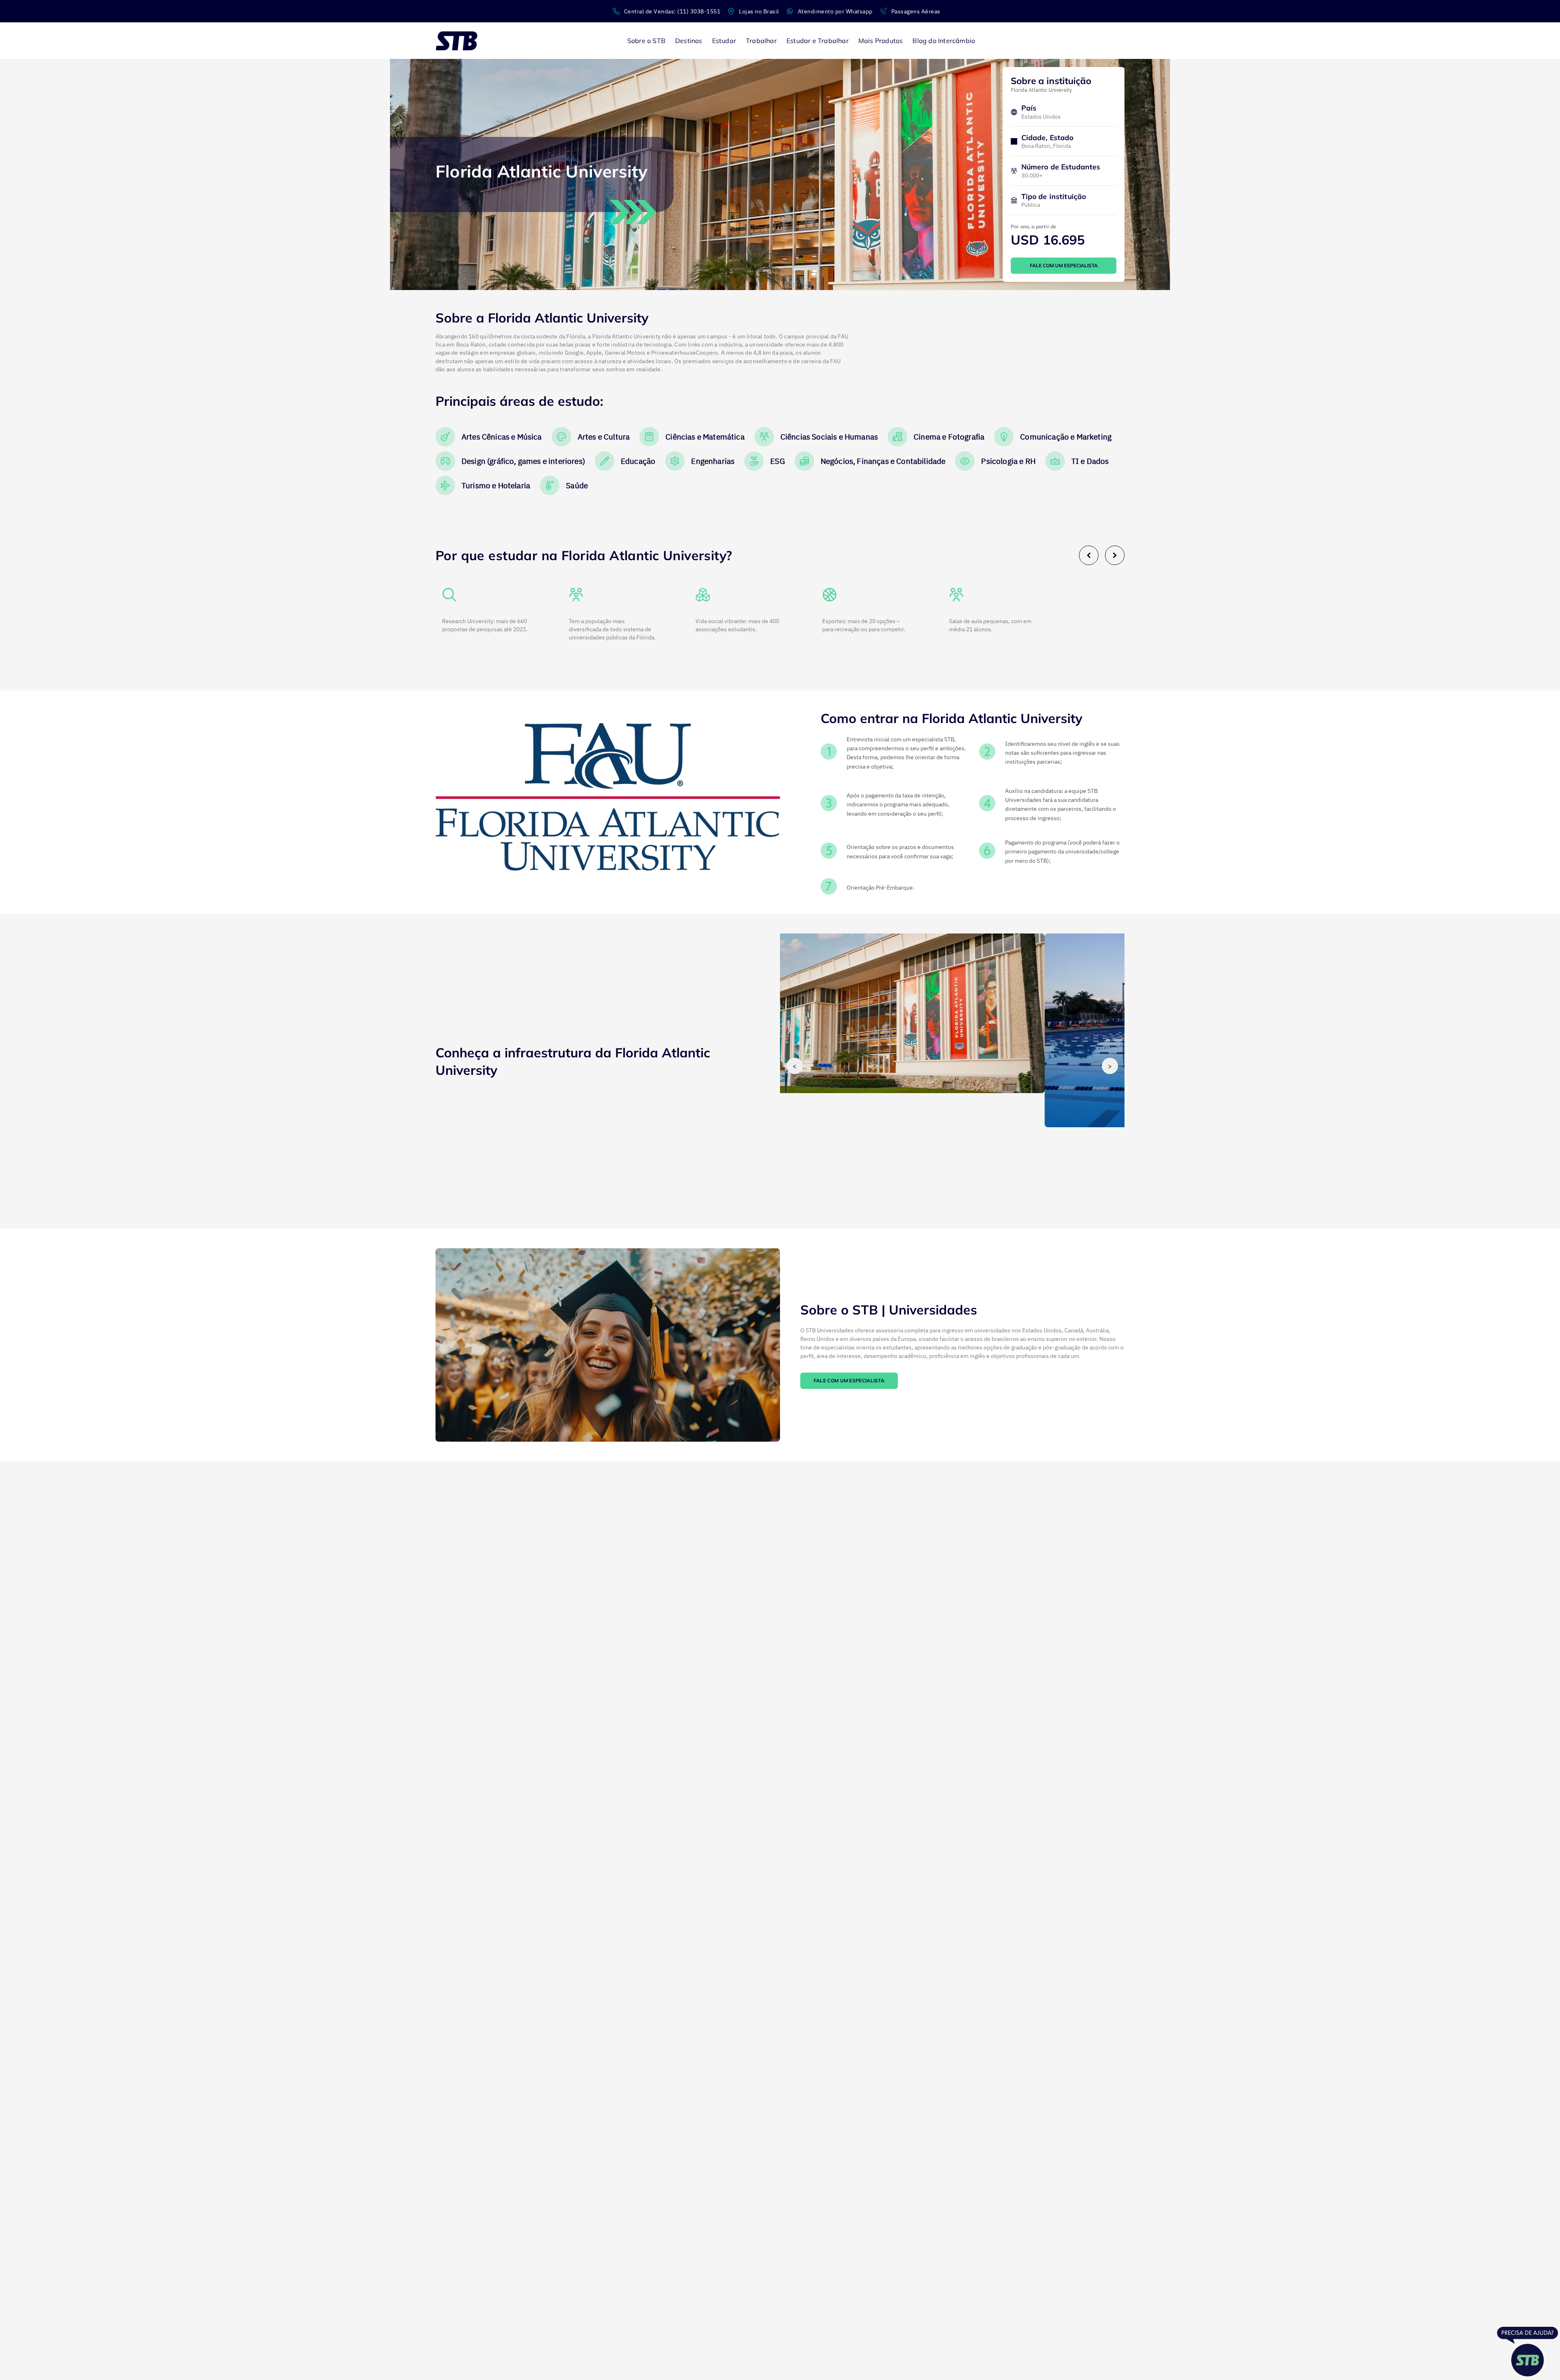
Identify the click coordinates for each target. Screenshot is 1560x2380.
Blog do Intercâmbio (944, 41)
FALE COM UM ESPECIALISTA (1064, 265)
